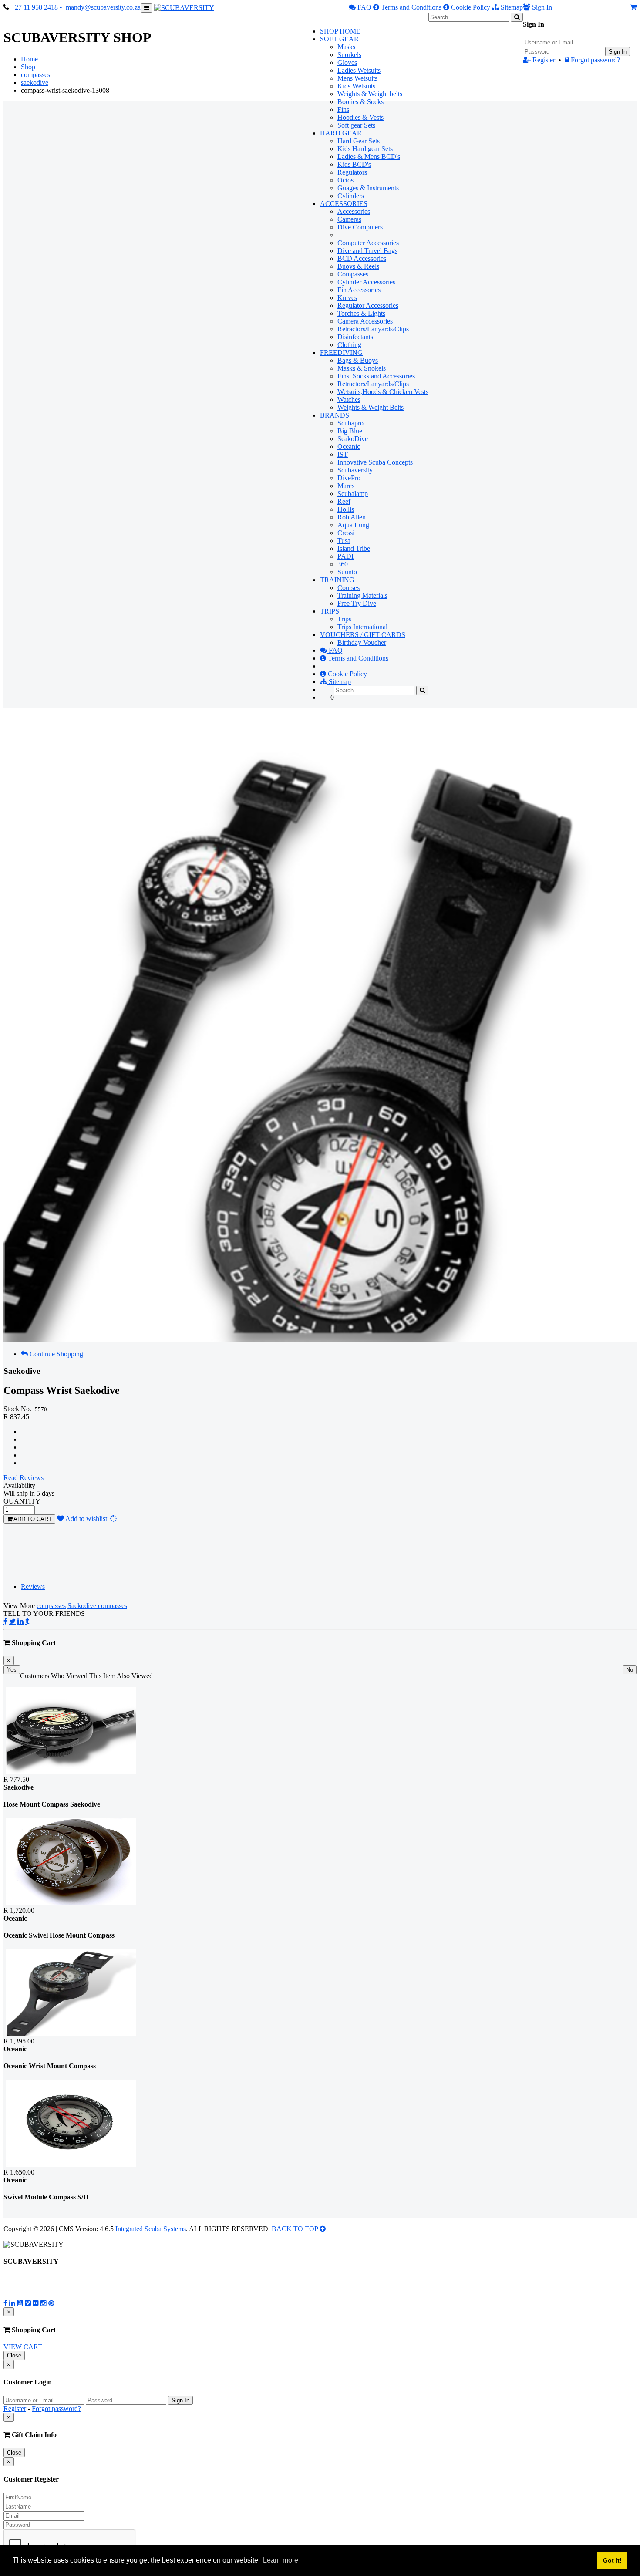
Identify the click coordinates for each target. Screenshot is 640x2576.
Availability (19, 1485)
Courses (349, 588)
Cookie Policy (471, 7)
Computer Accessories (368, 243)
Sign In (618, 52)
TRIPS (330, 611)
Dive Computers (360, 227)
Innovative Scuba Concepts (375, 462)
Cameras (349, 219)
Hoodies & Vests (360, 117)
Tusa (344, 541)
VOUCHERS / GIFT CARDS (363, 635)
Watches (349, 400)
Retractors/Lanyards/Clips (373, 329)
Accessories (354, 211)
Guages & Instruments (368, 188)
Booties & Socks (360, 102)
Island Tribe (354, 548)
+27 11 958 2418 (35, 7)
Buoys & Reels (358, 266)
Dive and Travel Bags (367, 251)
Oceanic (349, 447)
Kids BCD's (354, 164)
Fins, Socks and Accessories (376, 376)
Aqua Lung (353, 525)
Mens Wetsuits (357, 78)
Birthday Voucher (362, 642)
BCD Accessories (362, 258)
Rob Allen (352, 517)
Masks (346, 47)
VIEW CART (23, 2347)
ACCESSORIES (344, 204)
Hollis (346, 509)
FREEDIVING (341, 352)
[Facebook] (5, 1621)
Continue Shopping (56, 1354)
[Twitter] (12, 1621)
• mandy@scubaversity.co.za (100, 7)
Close (14, 2355)
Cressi (346, 533)
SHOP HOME (340, 31)
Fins (343, 110)
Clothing (349, 345)
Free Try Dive (357, 603)
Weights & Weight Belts (371, 407)
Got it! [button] (612, 2560)
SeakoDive (353, 439)
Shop (28, 67)
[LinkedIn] (20, 1621)
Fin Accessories (359, 290)
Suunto (347, 572)
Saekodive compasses (97, 1606)
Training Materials (362, 595)
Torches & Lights (361, 313)
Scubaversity (355, 470)
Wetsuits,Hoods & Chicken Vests (383, 392)
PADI (345, 556)
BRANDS (335, 415)
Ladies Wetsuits (359, 70)
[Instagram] (44, 2303)
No (630, 1670)
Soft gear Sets (356, 125)
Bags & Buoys (358, 360)
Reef (344, 501)
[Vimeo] (28, 2303)
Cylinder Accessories (366, 282)
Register (544, 60)
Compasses (353, 274)
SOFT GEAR (339, 39)
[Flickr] (36, 2303)
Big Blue (350, 431)
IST (343, 454)
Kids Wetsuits (356, 86)
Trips (344, 619)
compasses (35, 75)
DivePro (349, 478)
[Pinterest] (51, 2303)
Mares (346, 486)
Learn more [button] (281, 2560)
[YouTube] (20, 2303)
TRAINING (337, 580)
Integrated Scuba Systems (151, 2229)
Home (29, 59)
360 (343, 564)
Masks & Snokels (362, 368)
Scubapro (350, 423)
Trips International (362, 627)
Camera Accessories (365, 321)
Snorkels (349, 55)
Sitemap (511, 7)
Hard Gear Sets (359, 141)
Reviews (33, 1586)
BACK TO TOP (296, 2229)
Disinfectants (355, 337)
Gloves (347, 62)
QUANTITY (22, 1501)
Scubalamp (353, 494)
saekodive (35, 83)
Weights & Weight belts (370, 94)
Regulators (352, 172)
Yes (12, 1670)
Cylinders (351, 196)
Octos (345, 180)
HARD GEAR (341, 133)
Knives (347, 298)
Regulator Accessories (368, 305)
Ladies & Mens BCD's (369, 157)
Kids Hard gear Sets (365, 149)
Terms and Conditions (411, 7)
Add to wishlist (91, 1519)
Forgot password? (595, 60)
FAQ (364, 7)
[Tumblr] (27, 1621)
